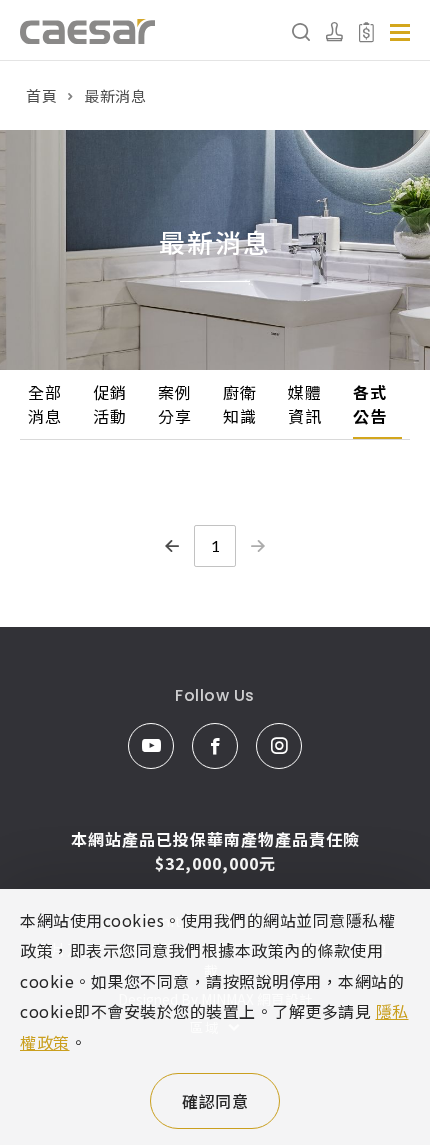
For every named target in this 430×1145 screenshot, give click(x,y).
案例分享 (174, 404)
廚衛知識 (239, 404)
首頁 (41, 95)
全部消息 (44, 404)
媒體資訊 (304, 404)
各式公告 (369, 404)
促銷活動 (109, 404)
